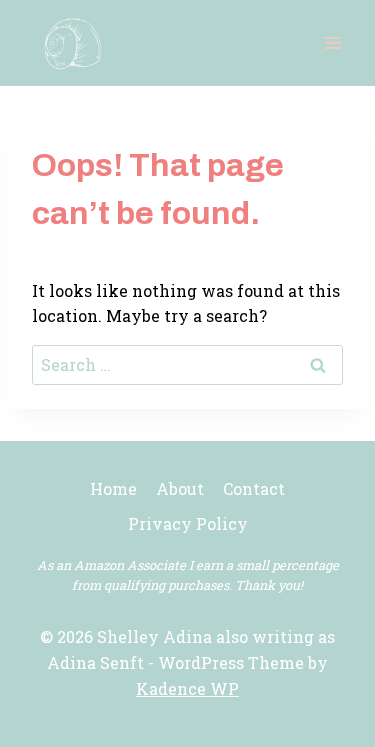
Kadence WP (187, 688)
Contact (254, 488)
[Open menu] (332, 42)
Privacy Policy (188, 523)
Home (113, 488)
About (180, 488)
